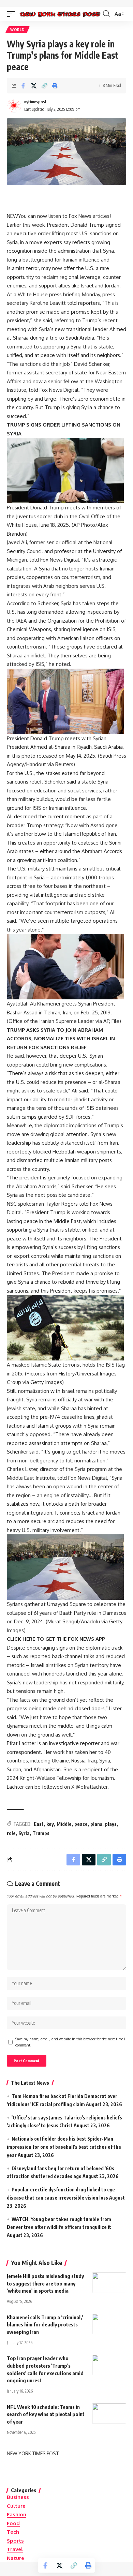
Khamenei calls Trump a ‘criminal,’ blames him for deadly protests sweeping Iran (45, 2325)
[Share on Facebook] (23, 86)
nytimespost (35, 102)
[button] (13, 14)
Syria (24, 1833)
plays (111, 1824)
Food (13, 2523)
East (39, 1824)
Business (18, 2497)
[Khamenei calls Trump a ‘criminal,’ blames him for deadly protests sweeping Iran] (109, 2324)
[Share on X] (34, 86)
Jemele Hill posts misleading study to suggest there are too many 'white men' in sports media (45, 2283)
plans (96, 1824)
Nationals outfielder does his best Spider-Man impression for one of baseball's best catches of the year (64, 2147)
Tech (13, 2532)
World (18, 30)
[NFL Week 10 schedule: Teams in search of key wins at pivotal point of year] (109, 2414)
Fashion (17, 2514)
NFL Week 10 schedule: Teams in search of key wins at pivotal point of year (46, 2414)
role (11, 1833)
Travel (15, 2549)
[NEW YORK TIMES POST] (60, 14)
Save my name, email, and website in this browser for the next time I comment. (70, 2042)
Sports (15, 2541)
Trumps (41, 1833)
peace (81, 1824)
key (50, 1824)
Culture (16, 2506)
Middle (64, 1824)
